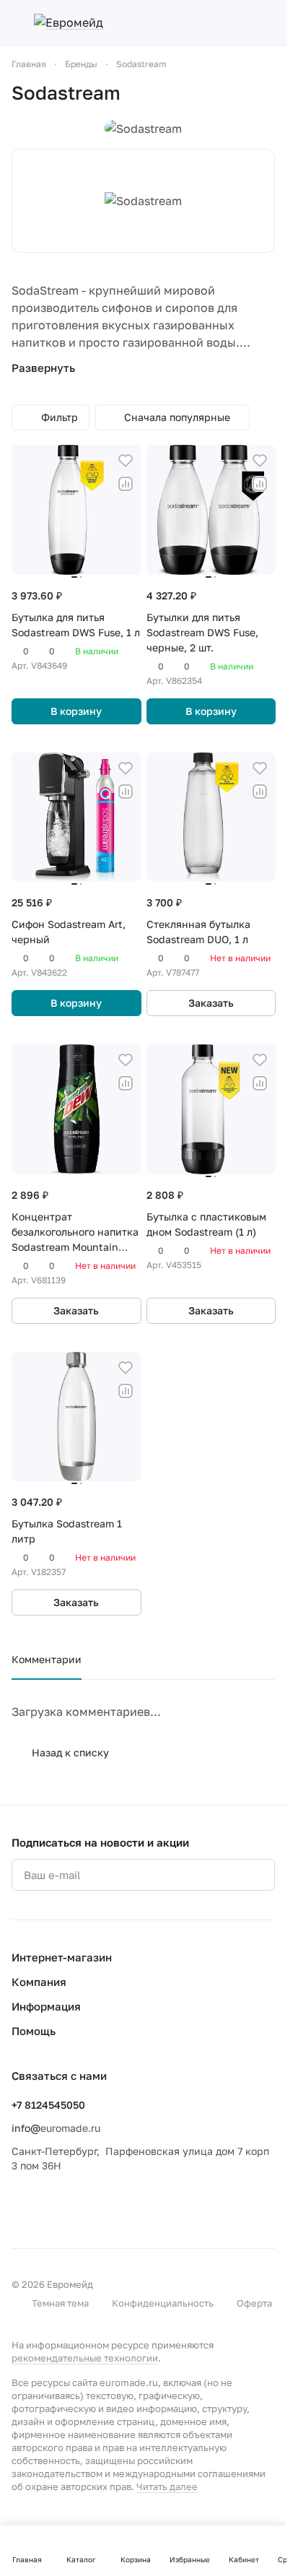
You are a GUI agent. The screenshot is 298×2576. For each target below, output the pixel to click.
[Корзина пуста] (268, 22)
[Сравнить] (126, 484)
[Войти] (242, 22)
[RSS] (268, 93)
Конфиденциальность (163, 2303)
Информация (46, 2006)
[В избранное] (126, 461)
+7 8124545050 (48, 2105)
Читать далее (167, 2486)
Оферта (254, 2303)
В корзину (76, 711)
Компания (39, 1982)
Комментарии (47, 1659)
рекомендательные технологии (85, 2358)
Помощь (34, 2031)
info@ (26, 2128)
